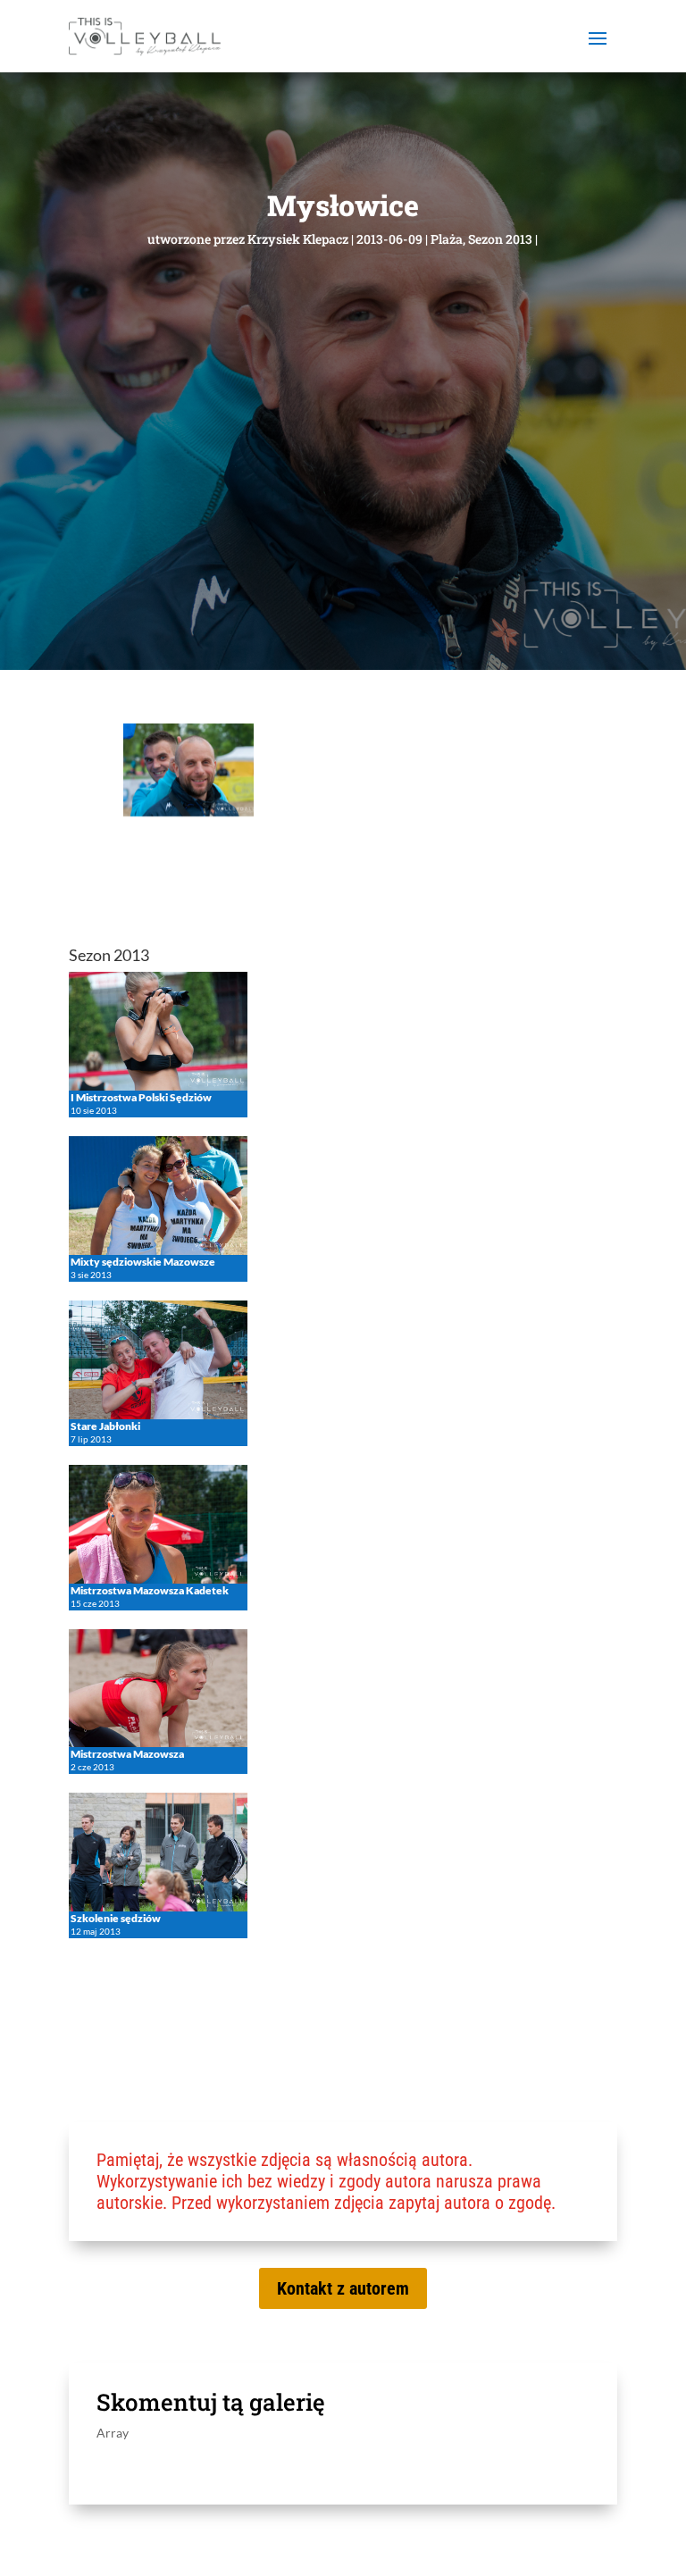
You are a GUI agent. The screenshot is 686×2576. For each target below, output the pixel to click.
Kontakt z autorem (343, 2288)
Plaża (447, 239)
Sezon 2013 (500, 239)
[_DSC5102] (188, 811)
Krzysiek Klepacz (298, 239)
